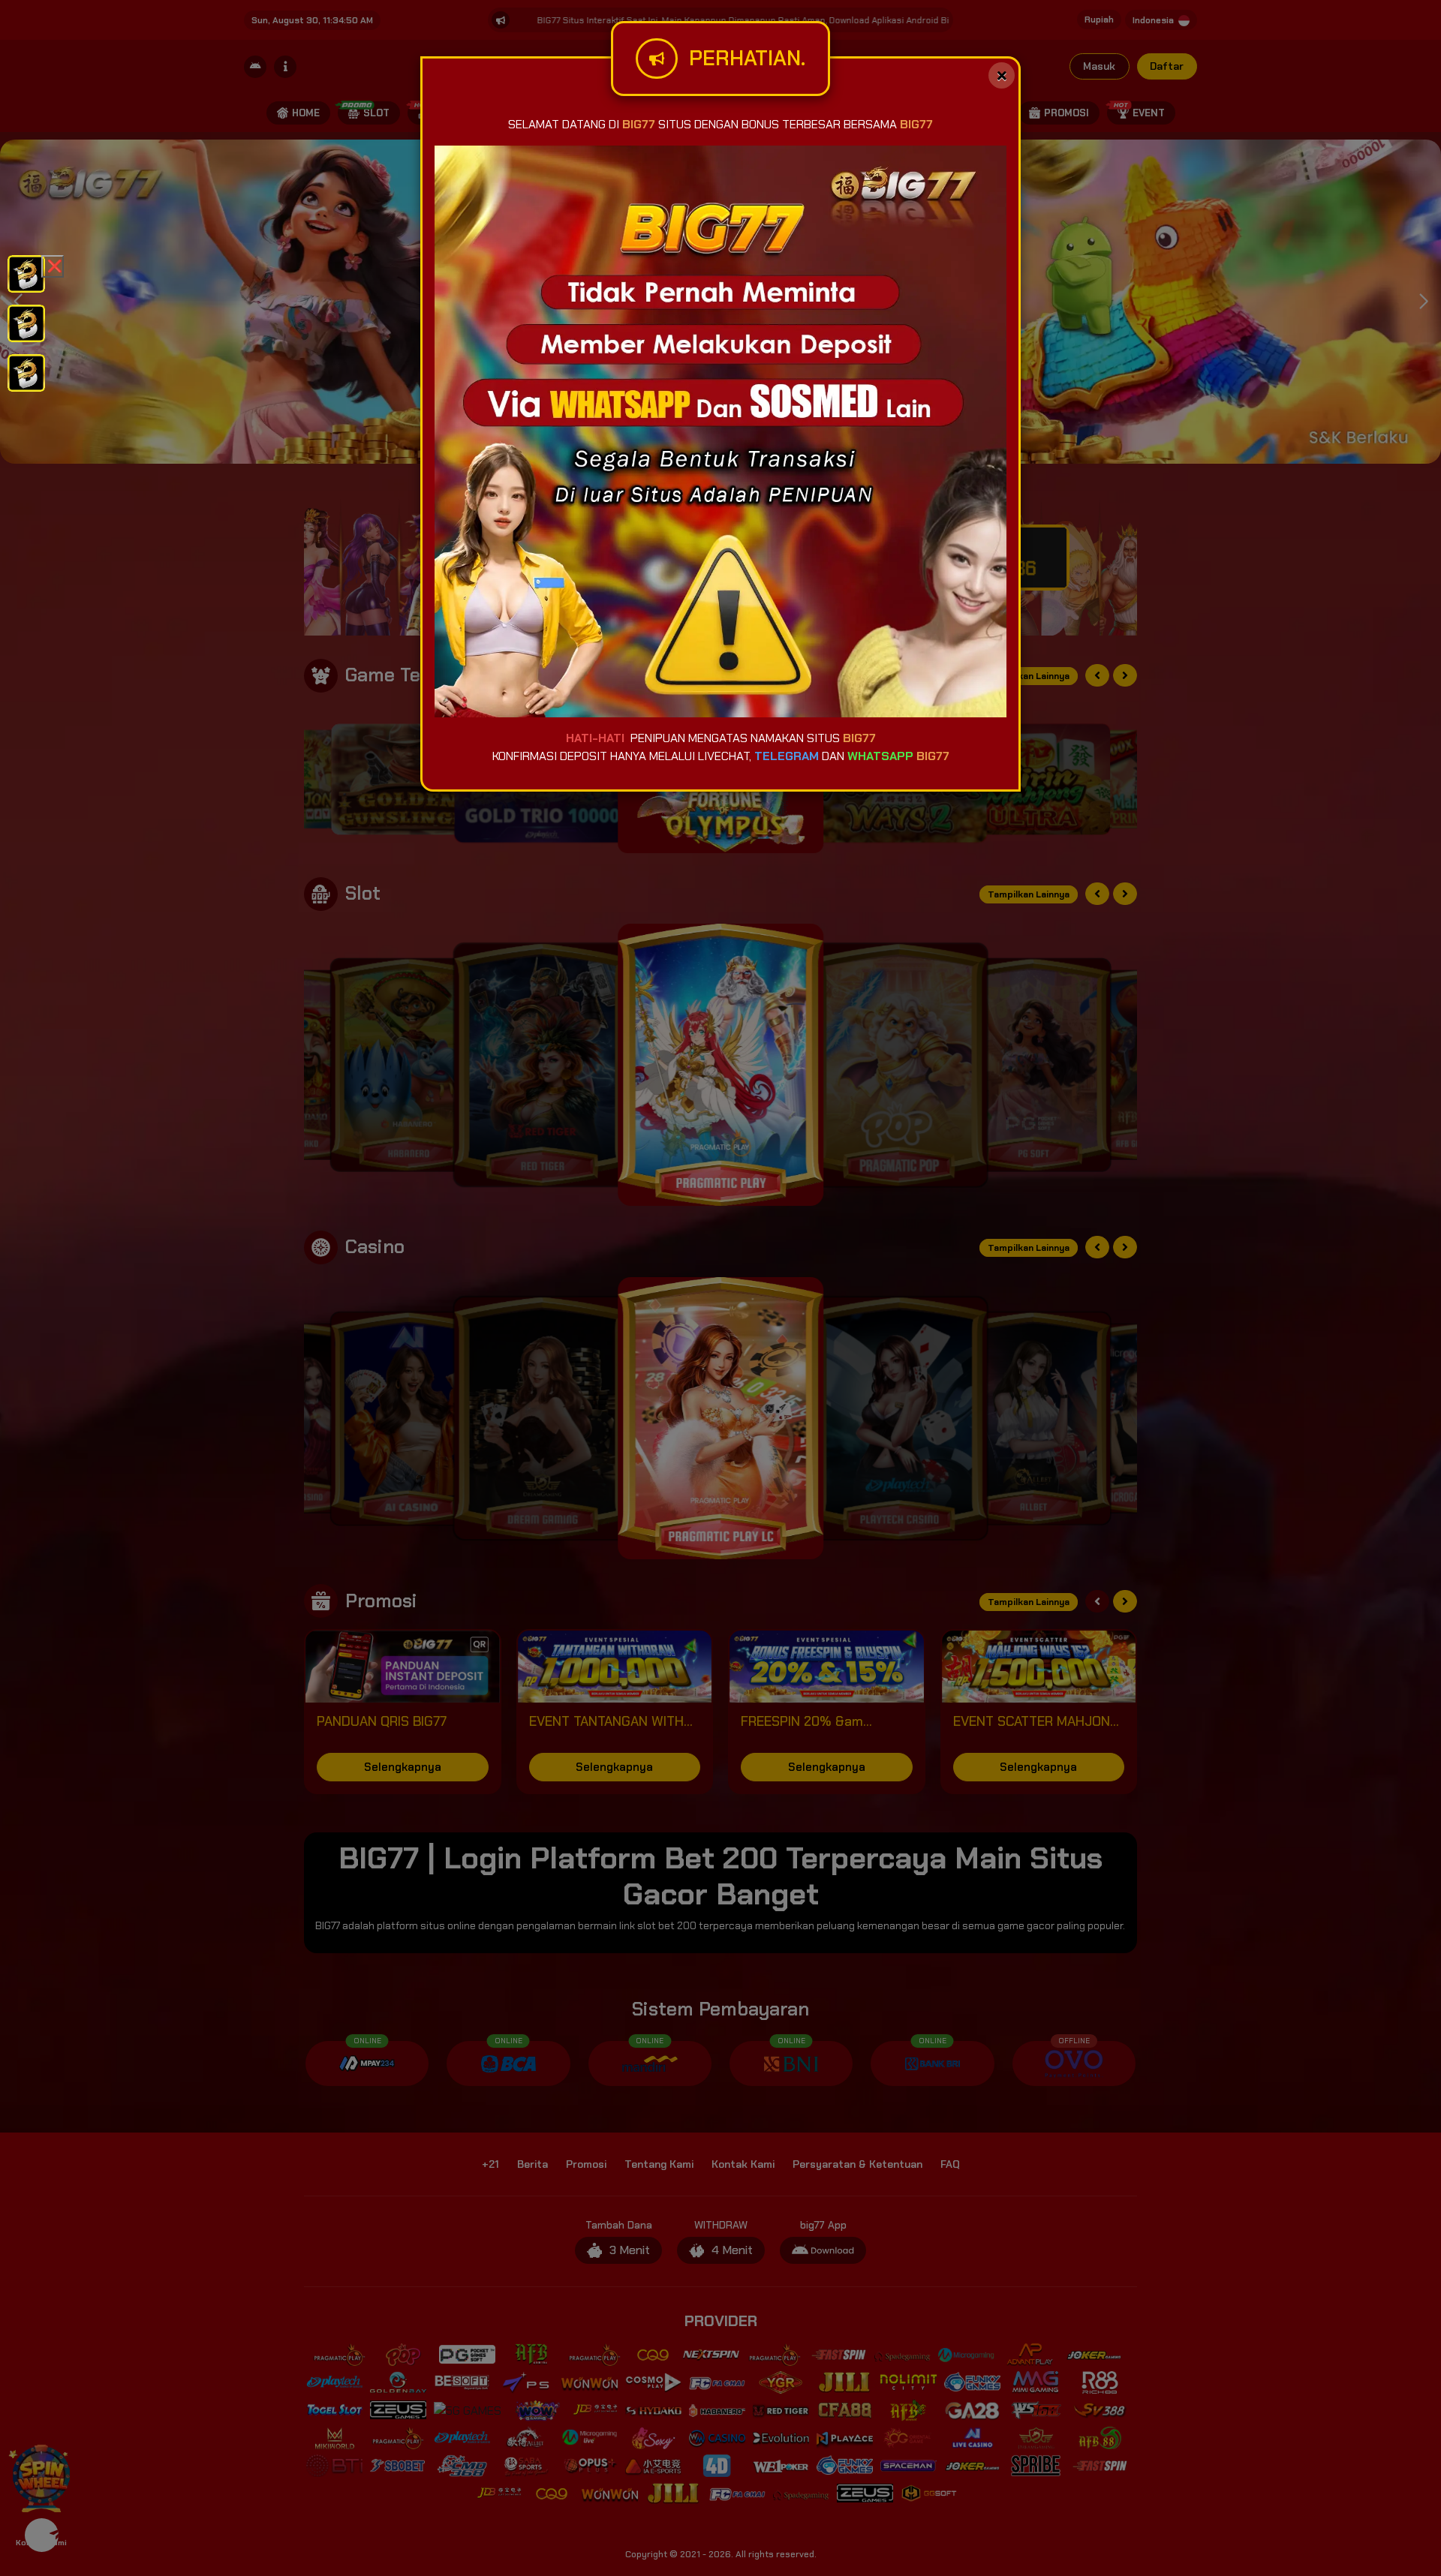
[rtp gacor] (26, 322)
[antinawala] (26, 273)
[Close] (1002, 75)
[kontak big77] (26, 372)
